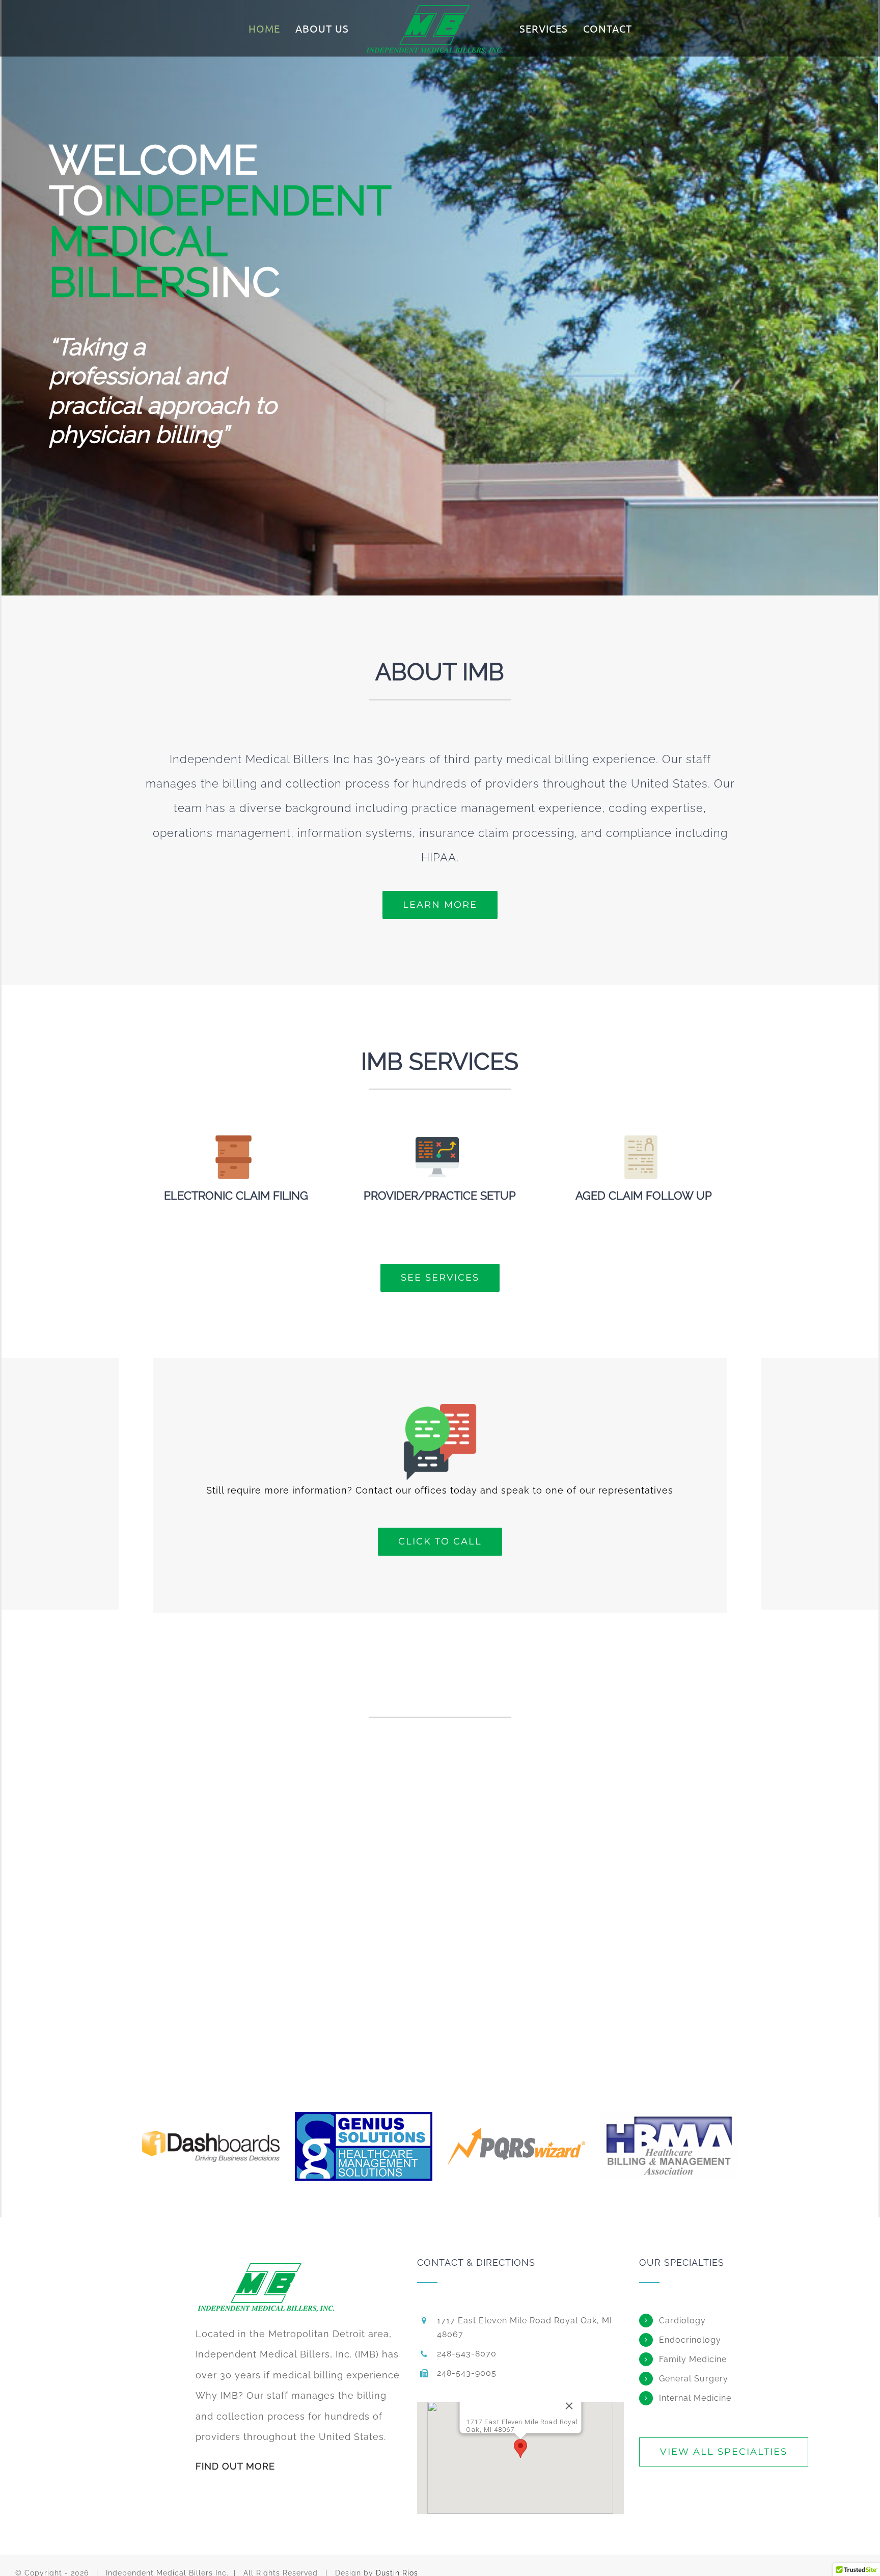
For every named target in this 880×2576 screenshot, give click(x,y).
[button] (520, 2461)
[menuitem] (276, 29)
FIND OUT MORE (235, 2478)
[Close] (580, 2419)
